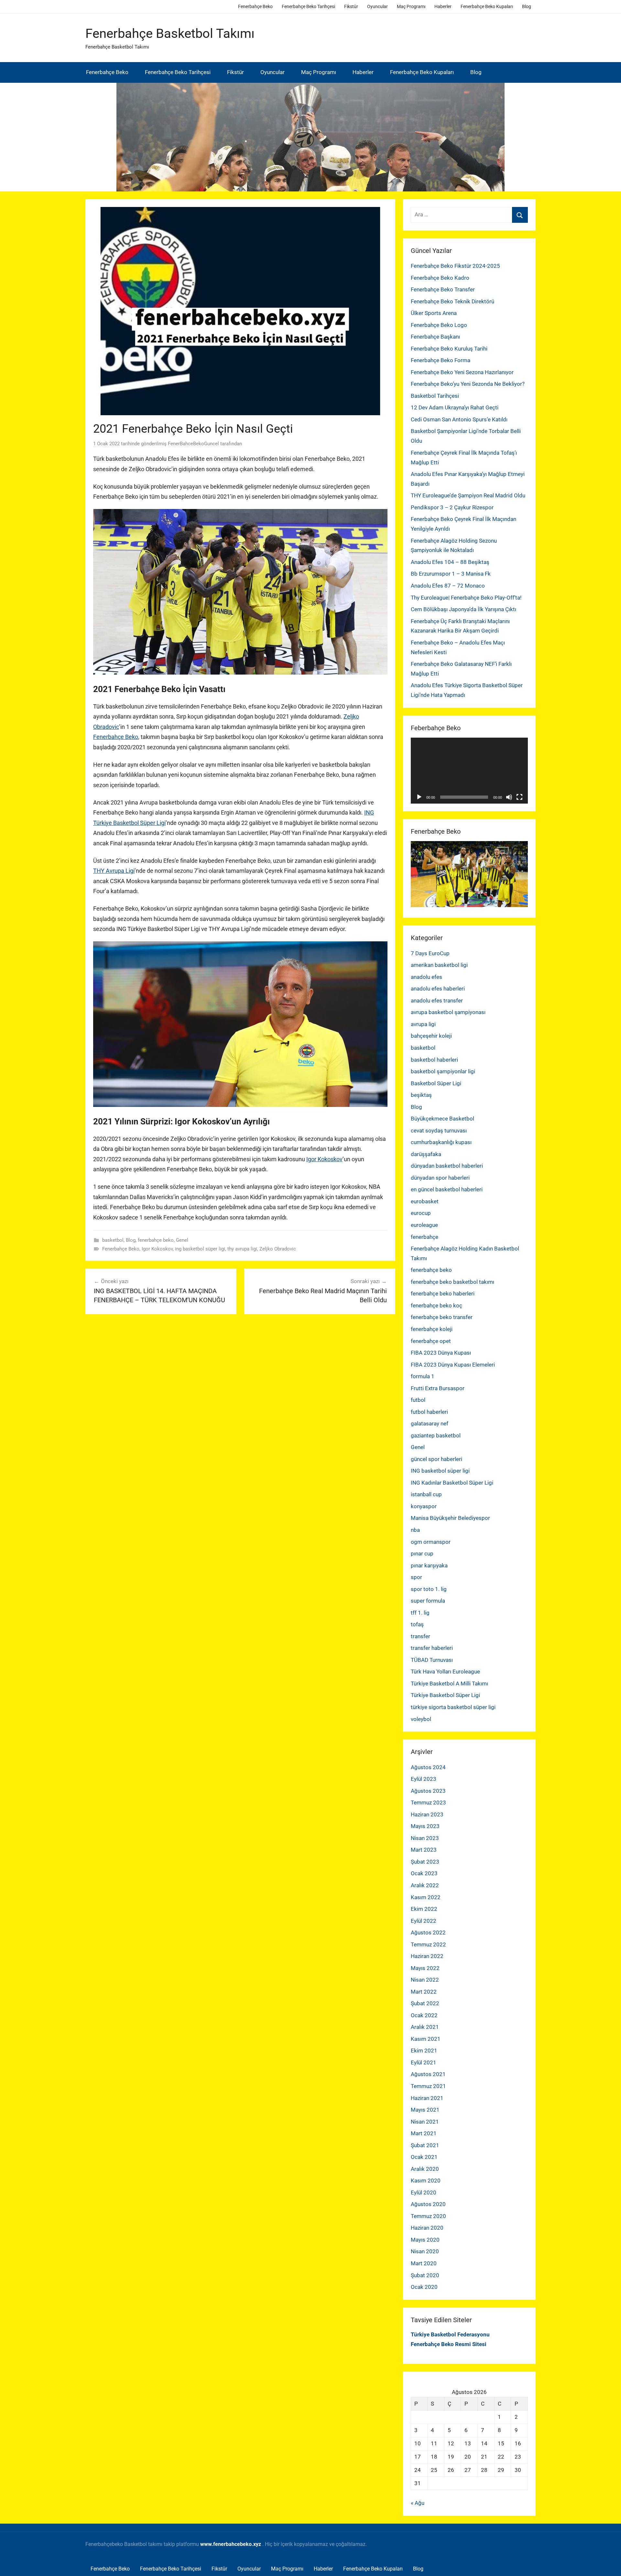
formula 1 (423, 1376)
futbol (418, 1400)
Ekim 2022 (424, 1909)
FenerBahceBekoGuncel (193, 444)
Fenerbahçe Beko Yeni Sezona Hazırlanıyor (462, 372)
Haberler (443, 6)
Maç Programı (411, 6)
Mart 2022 (424, 1992)
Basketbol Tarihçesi (435, 396)
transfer (420, 1636)
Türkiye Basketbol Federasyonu (450, 2334)
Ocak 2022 (424, 2015)
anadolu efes (426, 977)
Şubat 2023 (425, 1862)
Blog (527, 6)
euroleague (424, 1225)
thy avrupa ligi (242, 1249)
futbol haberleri (429, 1412)
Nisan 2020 (425, 2251)
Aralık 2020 (425, 2169)
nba (415, 1530)
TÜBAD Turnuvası (432, 1660)
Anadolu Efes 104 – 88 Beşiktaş (450, 562)
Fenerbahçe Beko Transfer (443, 289)
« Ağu (418, 2503)
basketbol (113, 1240)
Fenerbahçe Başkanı (435, 337)
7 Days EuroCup (430, 953)
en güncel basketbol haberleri (447, 1189)
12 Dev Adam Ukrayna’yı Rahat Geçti (455, 407)
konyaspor (424, 1506)
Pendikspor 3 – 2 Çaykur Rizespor (452, 507)
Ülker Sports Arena (434, 313)
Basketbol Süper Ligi (436, 1083)
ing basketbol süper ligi (200, 1249)
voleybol (421, 1719)
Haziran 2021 (427, 2098)
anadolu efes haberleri (438, 989)
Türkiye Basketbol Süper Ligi (445, 1695)
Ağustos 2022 (428, 1932)
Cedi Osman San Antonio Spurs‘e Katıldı (459, 419)
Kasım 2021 (426, 2039)
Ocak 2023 (424, 1873)
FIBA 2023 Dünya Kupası (441, 1353)
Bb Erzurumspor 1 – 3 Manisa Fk (451, 574)
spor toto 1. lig (429, 1589)
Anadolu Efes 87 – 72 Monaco (448, 586)
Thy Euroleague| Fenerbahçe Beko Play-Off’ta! (466, 598)
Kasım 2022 (426, 1897)
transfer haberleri (432, 1648)
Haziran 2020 (427, 2228)
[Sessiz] (509, 797)
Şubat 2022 (425, 2003)
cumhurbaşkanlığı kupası (441, 1142)
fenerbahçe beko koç (436, 1305)
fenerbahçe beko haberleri (443, 1293)
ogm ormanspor (431, 1542)
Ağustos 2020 (428, 2204)
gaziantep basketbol (436, 1435)
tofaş (417, 1624)
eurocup (421, 1213)
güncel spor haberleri (436, 1459)
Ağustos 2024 (428, 1767)
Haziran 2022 (427, 1956)
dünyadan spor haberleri (440, 1178)
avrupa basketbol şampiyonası (448, 1012)
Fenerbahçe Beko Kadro (440, 278)
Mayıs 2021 (425, 2110)
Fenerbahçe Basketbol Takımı (170, 33)
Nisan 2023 (425, 1838)
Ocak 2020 (424, 2287)
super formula (428, 1601)
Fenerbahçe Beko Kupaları (487, 6)
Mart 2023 (424, 1850)
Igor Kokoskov (324, 1159)
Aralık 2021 (425, 2027)
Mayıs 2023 (425, 1826)
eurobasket (425, 1201)
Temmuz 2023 (428, 1802)
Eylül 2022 (424, 1921)
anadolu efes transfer (437, 1001)
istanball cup (426, 1494)
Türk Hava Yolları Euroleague (445, 1672)
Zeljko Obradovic (278, 1249)
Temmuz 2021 (428, 2086)
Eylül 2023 (424, 1779)
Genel (182, 1240)
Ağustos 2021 (428, 2074)
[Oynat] (419, 797)
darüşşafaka (426, 1154)
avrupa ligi (423, 1024)
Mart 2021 (424, 2133)
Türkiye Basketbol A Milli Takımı (449, 1683)
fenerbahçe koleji (432, 1329)
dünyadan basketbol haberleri (447, 1166)
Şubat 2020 (425, 2275)
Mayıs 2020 (425, 2240)
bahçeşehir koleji (431, 1036)
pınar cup (422, 1553)
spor (416, 1577)
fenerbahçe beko (156, 1240)
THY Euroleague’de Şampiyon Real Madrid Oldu (468, 495)
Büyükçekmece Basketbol (442, 1119)
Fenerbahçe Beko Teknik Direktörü (452, 301)
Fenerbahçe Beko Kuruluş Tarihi (449, 349)
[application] (469, 771)
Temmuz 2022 (428, 1944)
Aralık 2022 (425, 1885)
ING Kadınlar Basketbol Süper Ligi (452, 1483)
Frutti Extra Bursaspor (438, 1388)
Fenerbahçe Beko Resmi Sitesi (449, 2344)
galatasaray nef (430, 1423)
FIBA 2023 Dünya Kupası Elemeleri (453, 1365)
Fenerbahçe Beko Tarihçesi (308, 6)
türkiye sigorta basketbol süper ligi (453, 1707)
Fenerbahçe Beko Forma (441, 360)
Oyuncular (377, 6)
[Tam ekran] (519, 797)
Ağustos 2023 (428, 1791)
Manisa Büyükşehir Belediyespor (450, 1518)
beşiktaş (421, 1095)
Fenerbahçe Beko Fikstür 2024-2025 (455, 266)
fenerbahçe (425, 1237)
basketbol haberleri (434, 1060)
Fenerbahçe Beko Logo (439, 325)
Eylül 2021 (424, 2062)
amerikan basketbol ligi (439, 965)
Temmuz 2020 (428, 2216)
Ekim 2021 (424, 2051)
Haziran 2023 (427, 1814)
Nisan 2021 (425, 2122)
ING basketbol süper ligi (440, 1471)
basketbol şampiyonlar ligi (443, 1071)
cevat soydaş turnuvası (439, 1131)
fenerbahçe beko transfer (442, 1317)
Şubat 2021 (425, 2145)
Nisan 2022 (425, 1980)
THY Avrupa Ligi (114, 871)
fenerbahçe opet (431, 1341)
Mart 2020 (424, 2263)
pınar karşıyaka (429, 1565)
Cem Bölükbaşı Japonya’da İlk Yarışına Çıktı (463, 609)
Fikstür (351, 6)
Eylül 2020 (424, 2192)
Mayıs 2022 (425, 1968)
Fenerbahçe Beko (255, 6)
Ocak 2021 (424, 2157)
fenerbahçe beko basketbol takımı (452, 1282)
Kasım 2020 (426, 2181)
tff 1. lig (420, 1613)
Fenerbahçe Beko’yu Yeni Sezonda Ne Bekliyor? (468, 384)
